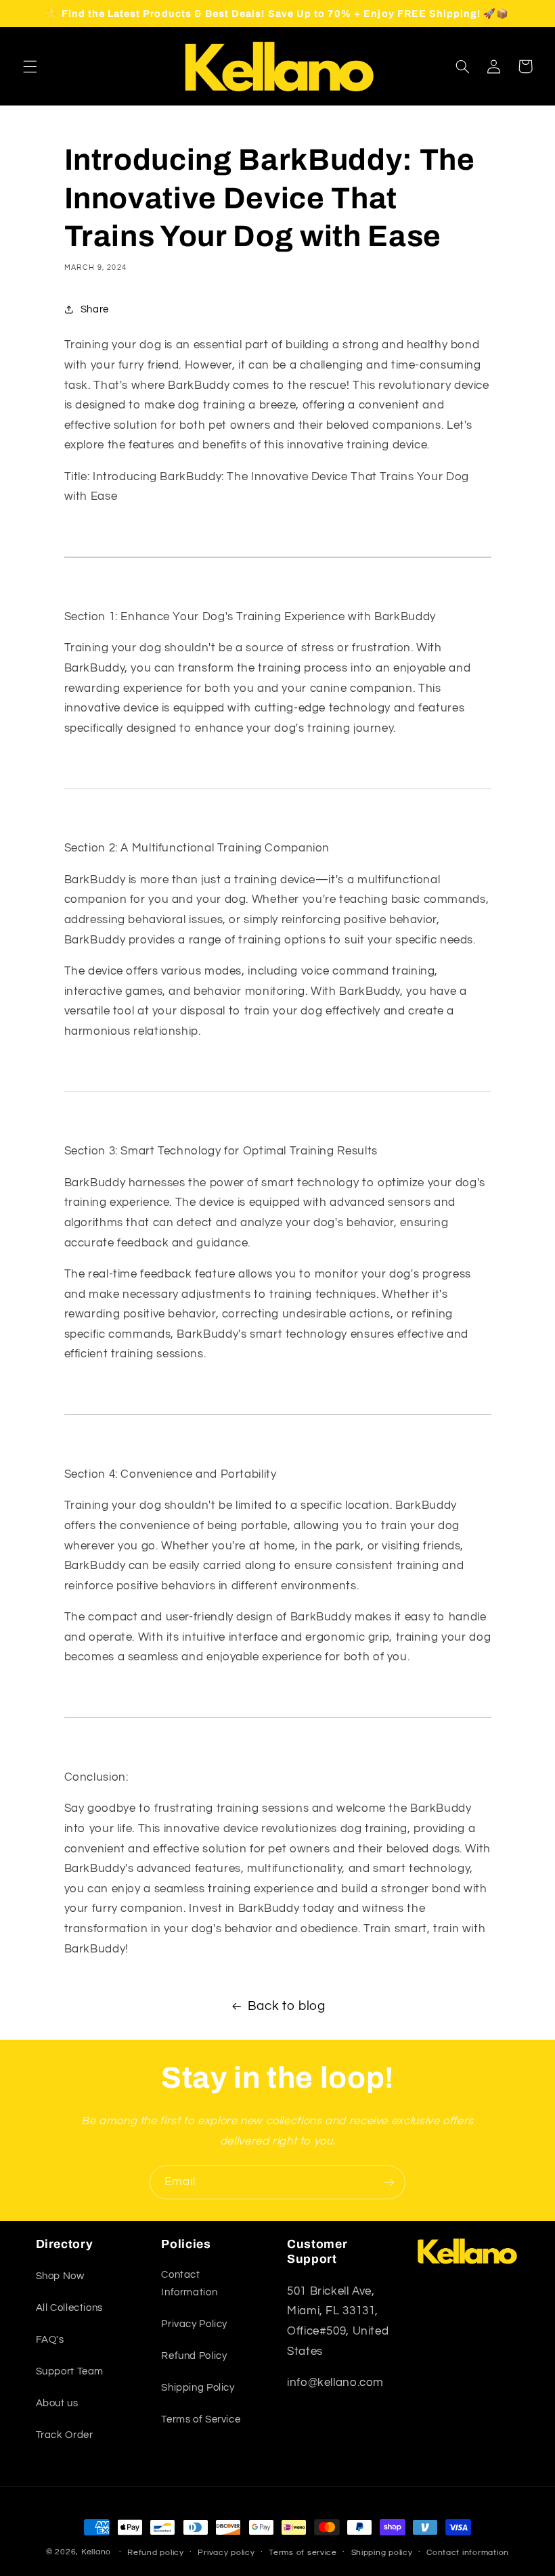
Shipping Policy (198, 2388)
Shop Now (60, 2276)
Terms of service (303, 2553)
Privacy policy (226, 2553)
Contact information (468, 2553)
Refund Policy (194, 2356)
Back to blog (287, 2006)
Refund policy (156, 2553)
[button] (30, 66)
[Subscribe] (389, 2182)
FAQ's (50, 2340)
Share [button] (95, 309)
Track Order (65, 2435)
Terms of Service (201, 2419)
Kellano (96, 2552)
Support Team (70, 2371)
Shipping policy (382, 2553)
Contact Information (189, 2284)
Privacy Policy (194, 2324)
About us (57, 2403)
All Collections (69, 2308)
